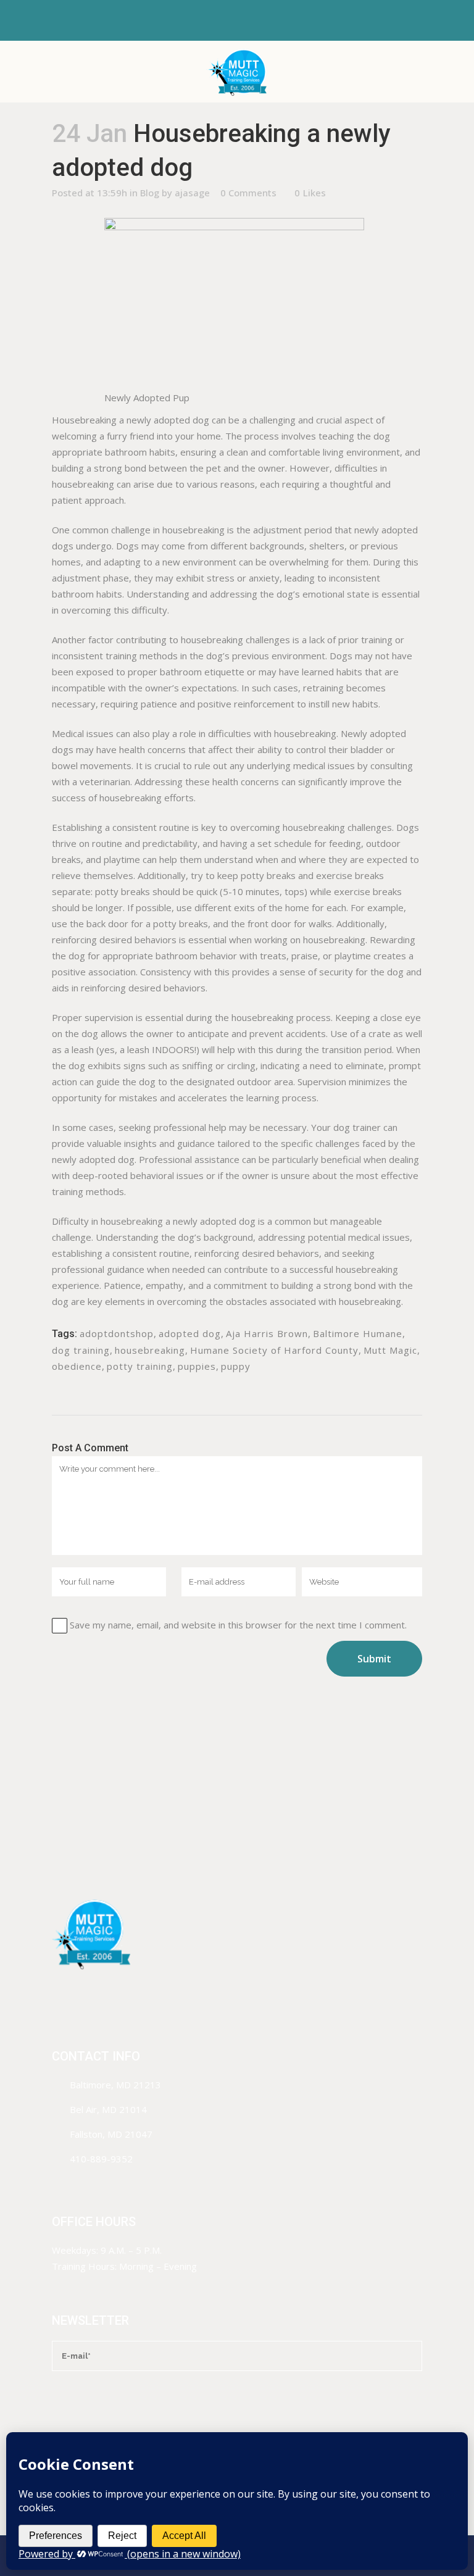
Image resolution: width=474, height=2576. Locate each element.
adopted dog (190, 1333)
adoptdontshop (117, 1333)
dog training (81, 1350)
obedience (77, 1366)
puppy (236, 1366)
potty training (140, 1366)
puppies (197, 1366)
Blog (150, 193)
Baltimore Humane (358, 1333)
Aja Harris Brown (267, 1333)
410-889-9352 (101, 2159)
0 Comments (248, 193)
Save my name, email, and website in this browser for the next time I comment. (238, 1625)
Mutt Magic (390, 1350)
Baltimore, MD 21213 (115, 2085)
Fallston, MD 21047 (111, 2134)
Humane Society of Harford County (274, 1350)
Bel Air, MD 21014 (108, 2109)
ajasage (192, 193)
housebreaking (150, 1350)
